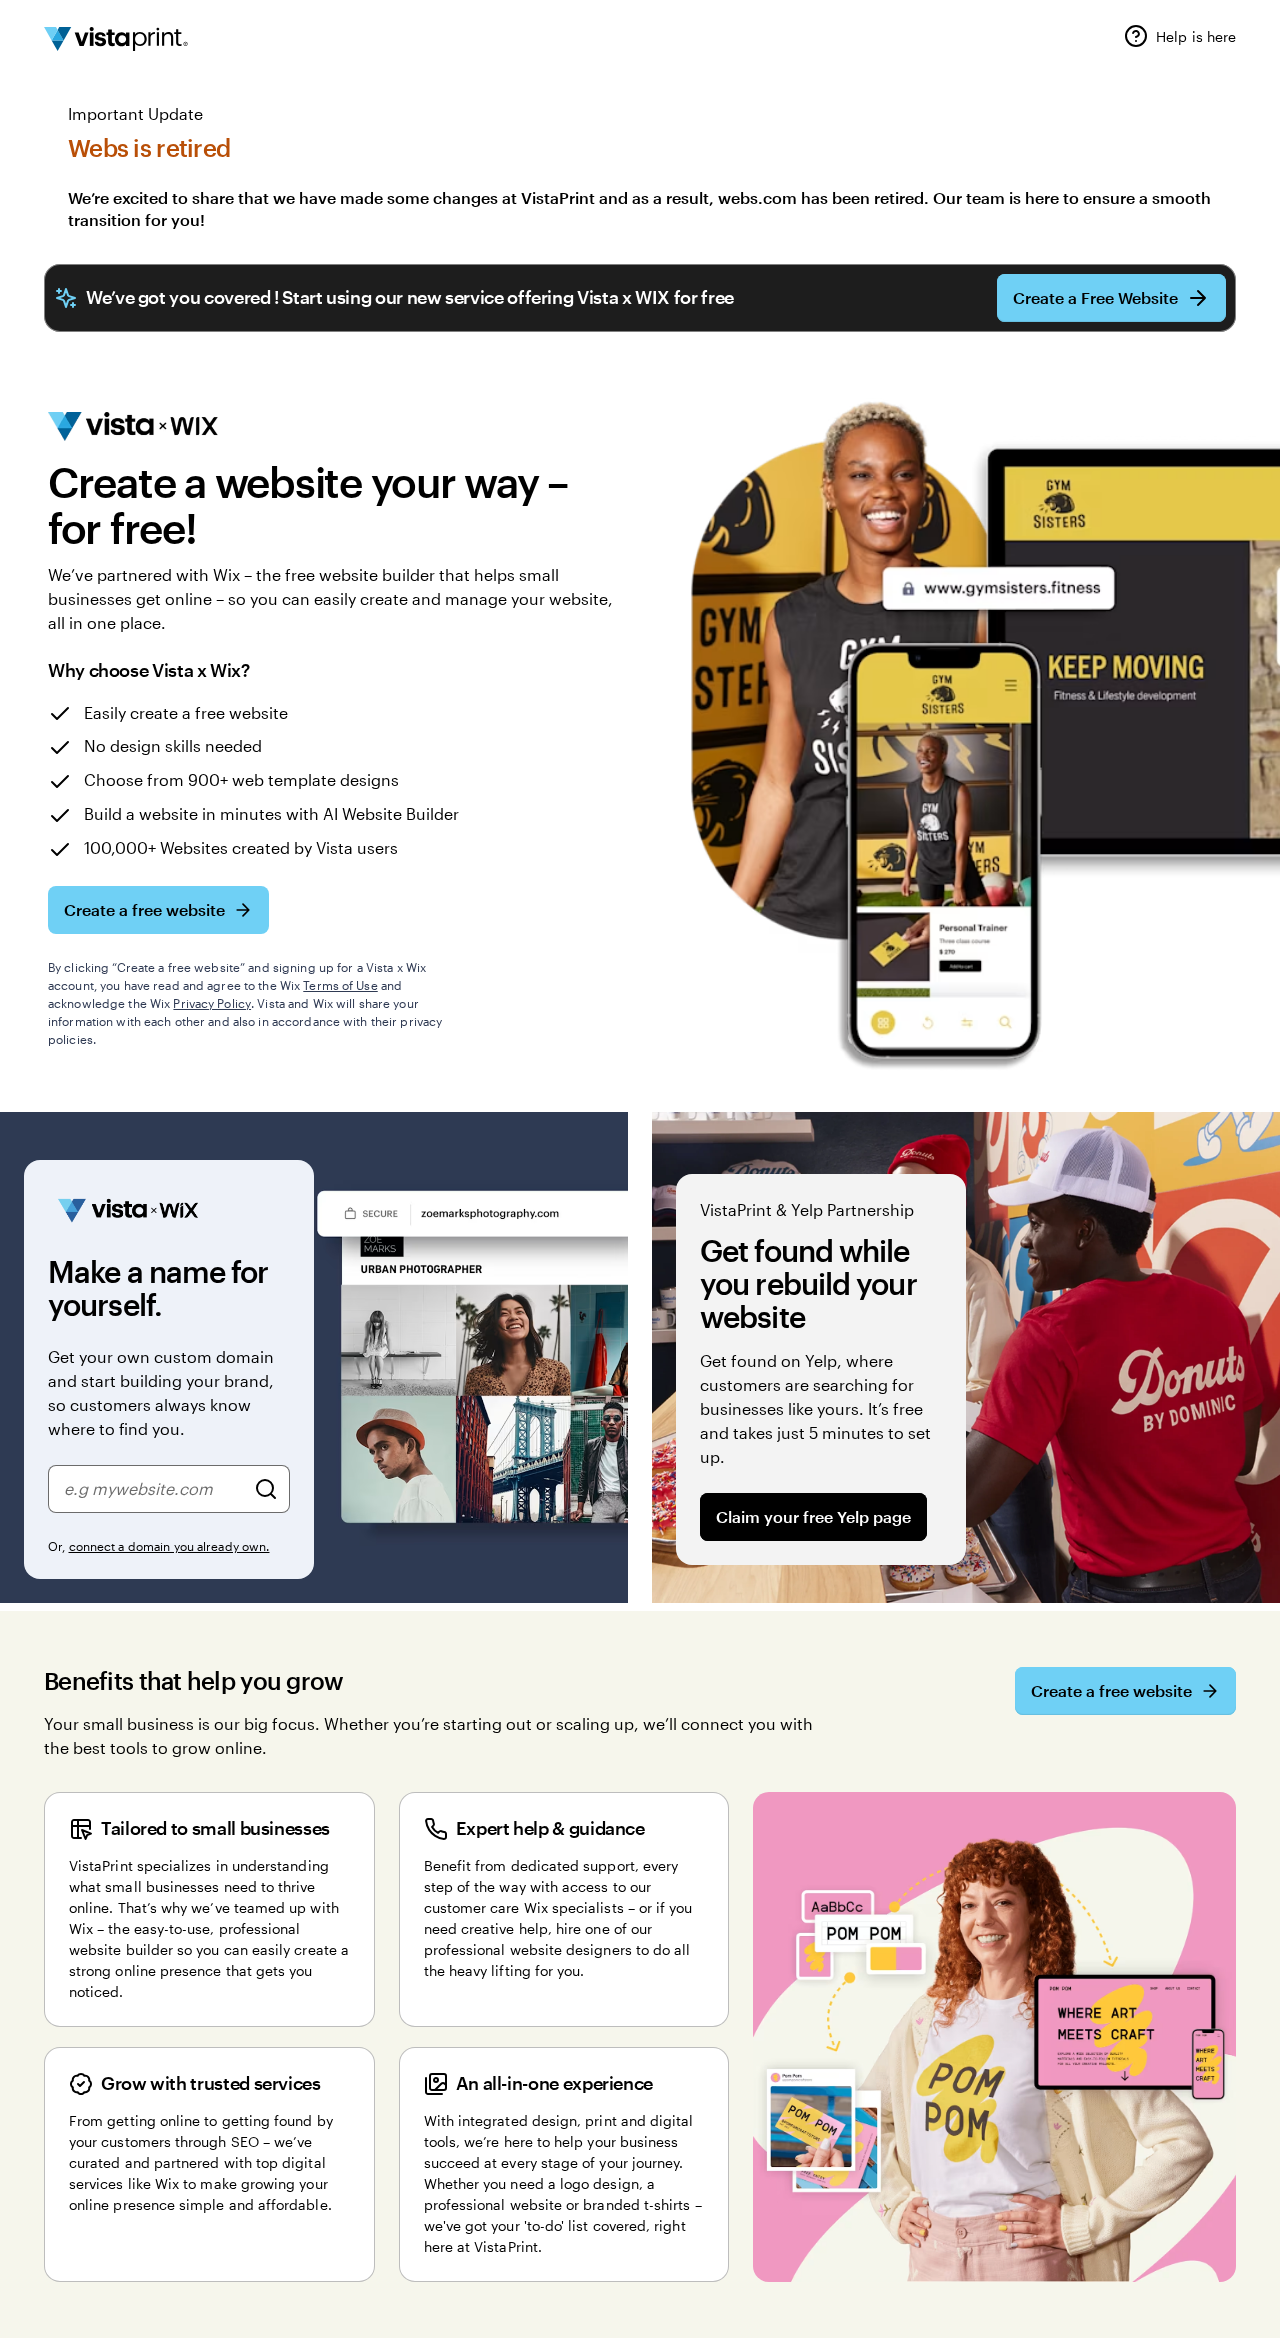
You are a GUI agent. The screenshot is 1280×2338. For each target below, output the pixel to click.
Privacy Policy (212, 1003)
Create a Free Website (1095, 297)
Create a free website (144, 909)
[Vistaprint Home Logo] (116, 39)
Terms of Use (340, 985)
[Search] (266, 1489)
